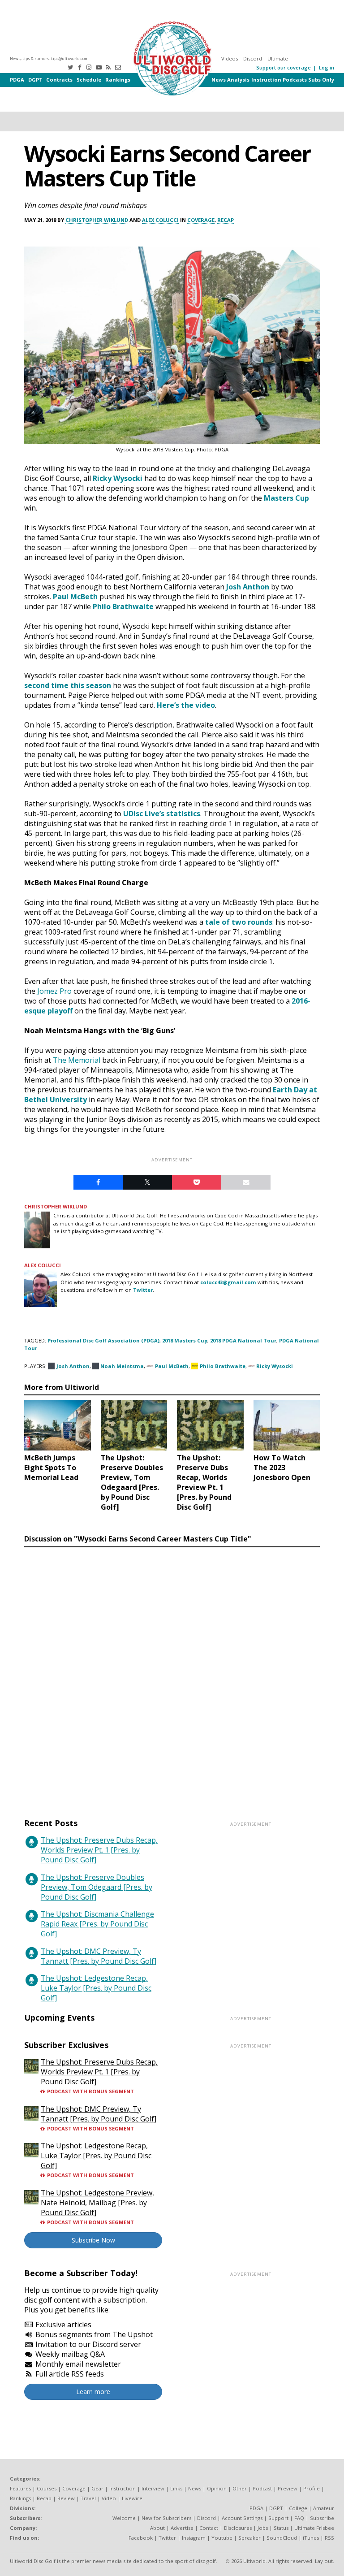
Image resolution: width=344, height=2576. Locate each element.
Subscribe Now (93, 2240)
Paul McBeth (75, 597)
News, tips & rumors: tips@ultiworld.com (49, 58)
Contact (209, 2528)
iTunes (311, 2538)
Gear (97, 2488)
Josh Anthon (248, 587)
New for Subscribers (166, 2518)
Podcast (262, 2488)
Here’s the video (186, 705)
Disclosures (238, 2528)
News (219, 80)
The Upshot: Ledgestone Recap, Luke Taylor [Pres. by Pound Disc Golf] (96, 1988)
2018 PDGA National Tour (243, 1340)
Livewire (132, 2498)
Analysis (238, 80)
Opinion (217, 2488)
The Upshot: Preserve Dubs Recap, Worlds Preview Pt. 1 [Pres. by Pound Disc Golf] (99, 1850)
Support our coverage (284, 67)
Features (20, 2488)
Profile (312, 2488)
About (157, 2528)
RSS (329, 2538)
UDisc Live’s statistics (162, 814)
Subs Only (321, 80)
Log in (327, 67)
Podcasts (295, 80)
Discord (253, 58)
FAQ (299, 2518)
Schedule (89, 80)
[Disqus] (172, 1674)
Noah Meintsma (122, 1366)
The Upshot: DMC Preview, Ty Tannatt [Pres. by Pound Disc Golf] (99, 1956)
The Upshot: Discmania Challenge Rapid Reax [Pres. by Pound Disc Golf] (97, 1924)
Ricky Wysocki (118, 478)
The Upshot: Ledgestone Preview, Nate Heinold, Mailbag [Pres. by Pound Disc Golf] (97, 2203)
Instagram (194, 2538)
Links (176, 2488)
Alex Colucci (160, 220)
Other (240, 2488)
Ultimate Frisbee (314, 2528)
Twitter (143, 1290)
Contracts (59, 80)
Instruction (266, 80)
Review (66, 2498)
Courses (47, 2488)
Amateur (324, 2508)
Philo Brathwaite (123, 606)
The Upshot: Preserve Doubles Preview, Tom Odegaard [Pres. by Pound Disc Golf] (97, 1887)
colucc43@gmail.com (228, 1282)
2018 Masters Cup (185, 1340)
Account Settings (242, 2518)
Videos (230, 58)
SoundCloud (282, 2538)
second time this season (68, 685)
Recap (226, 220)
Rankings (118, 80)
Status (281, 2528)
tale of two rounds (239, 922)
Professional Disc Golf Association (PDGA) (103, 1340)
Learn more (93, 2392)
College (298, 2508)
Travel (88, 2498)
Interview (153, 2488)
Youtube (222, 2538)
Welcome (124, 2518)
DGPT (35, 80)
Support (278, 2518)
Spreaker (249, 2538)
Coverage (201, 220)
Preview (288, 2488)
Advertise (182, 2528)
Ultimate (278, 58)
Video (109, 2498)
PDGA (17, 80)
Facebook (141, 2538)
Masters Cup (286, 498)
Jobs (263, 2528)
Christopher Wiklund (97, 220)
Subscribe (322, 2518)
